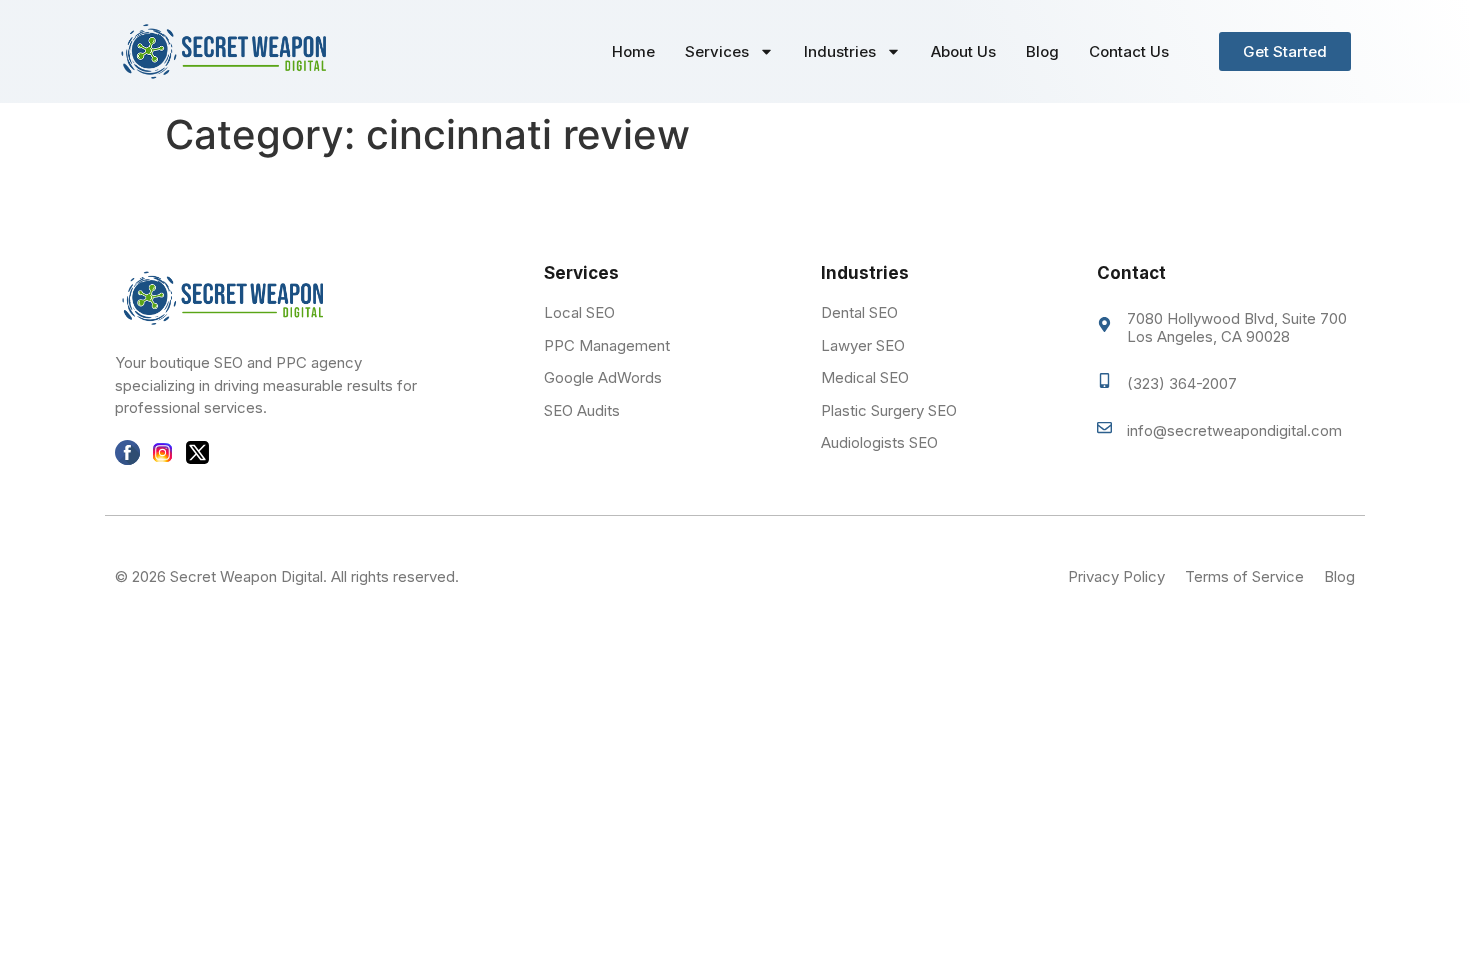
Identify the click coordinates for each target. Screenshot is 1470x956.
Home (633, 51)
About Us (963, 51)
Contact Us (1129, 51)
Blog (1042, 51)
